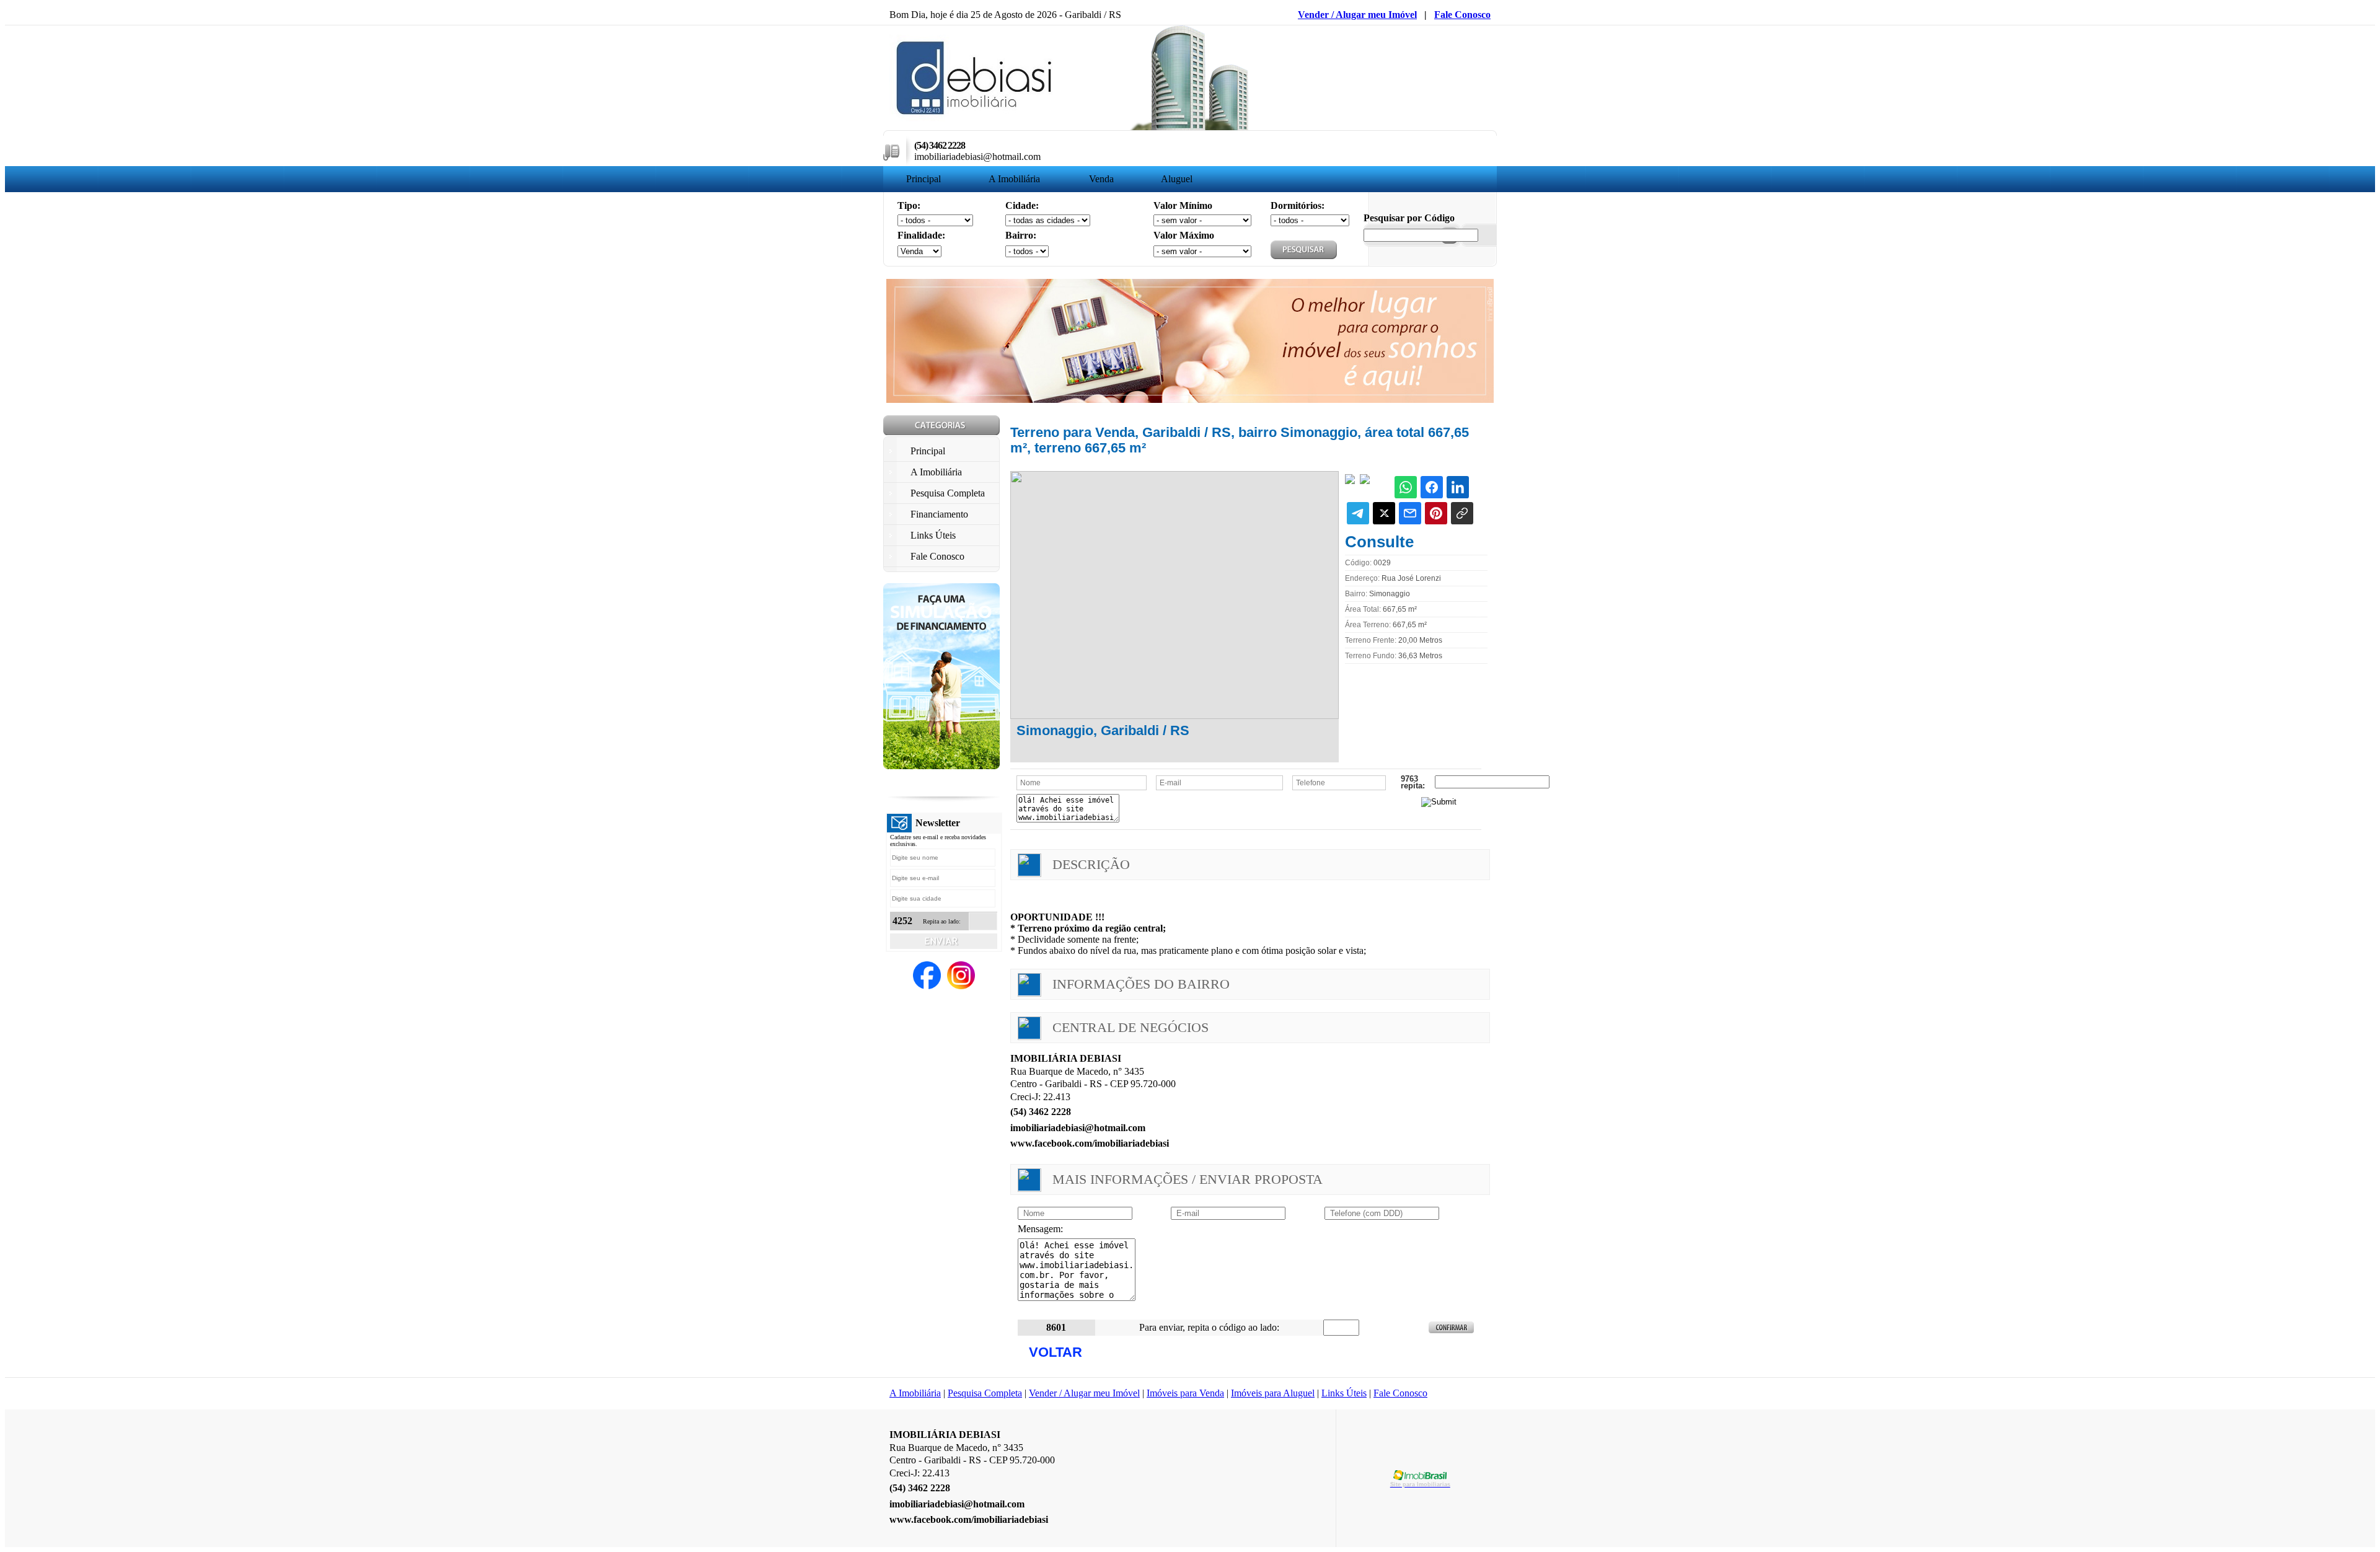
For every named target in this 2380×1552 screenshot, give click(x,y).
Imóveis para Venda (1185, 1393)
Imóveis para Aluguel (1273, 1393)
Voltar (1056, 1352)
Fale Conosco (1462, 15)
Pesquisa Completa (985, 1393)
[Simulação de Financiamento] (941, 766)
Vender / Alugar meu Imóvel (1357, 15)
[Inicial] (975, 118)
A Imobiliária (1014, 179)
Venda (1101, 179)
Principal (923, 179)
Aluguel (1177, 179)
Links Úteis (1344, 1393)
